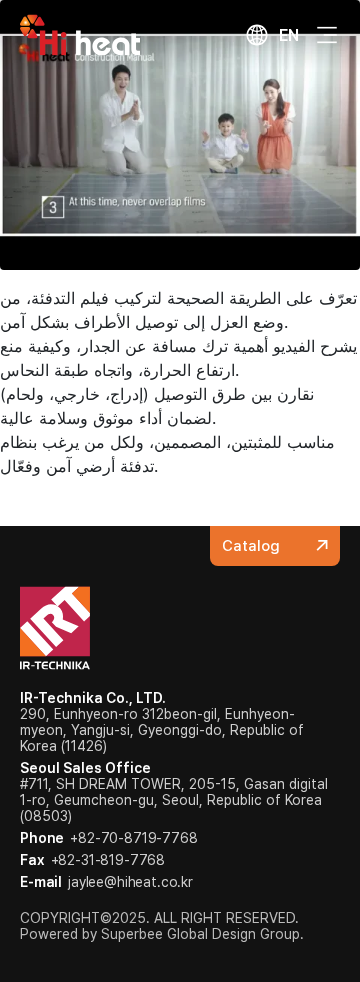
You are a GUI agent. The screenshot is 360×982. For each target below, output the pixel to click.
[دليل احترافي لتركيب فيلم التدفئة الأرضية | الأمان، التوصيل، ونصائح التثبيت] (180, 133)
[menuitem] (272, 35)
